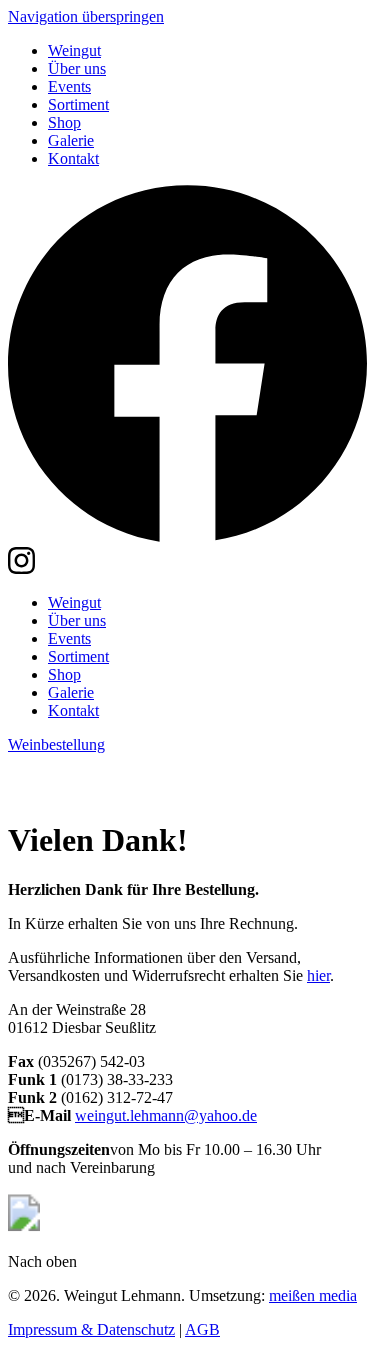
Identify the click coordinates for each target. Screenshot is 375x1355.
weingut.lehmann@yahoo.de (166, 1115)
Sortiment (78, 104)
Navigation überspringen (86, 16)
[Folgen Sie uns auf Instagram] (21, 568)
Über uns (77, 68)
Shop (64, 122)
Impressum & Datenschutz (91, 1329)
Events (69, 86)
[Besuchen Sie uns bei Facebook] (187, 537)
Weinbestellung (56, 744)
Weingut (74, 50)
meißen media (313, 1295)
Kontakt (73, 158)
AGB (202, 1329)
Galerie (71, 140)
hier (318, 975)
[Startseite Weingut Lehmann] (168, 791)
